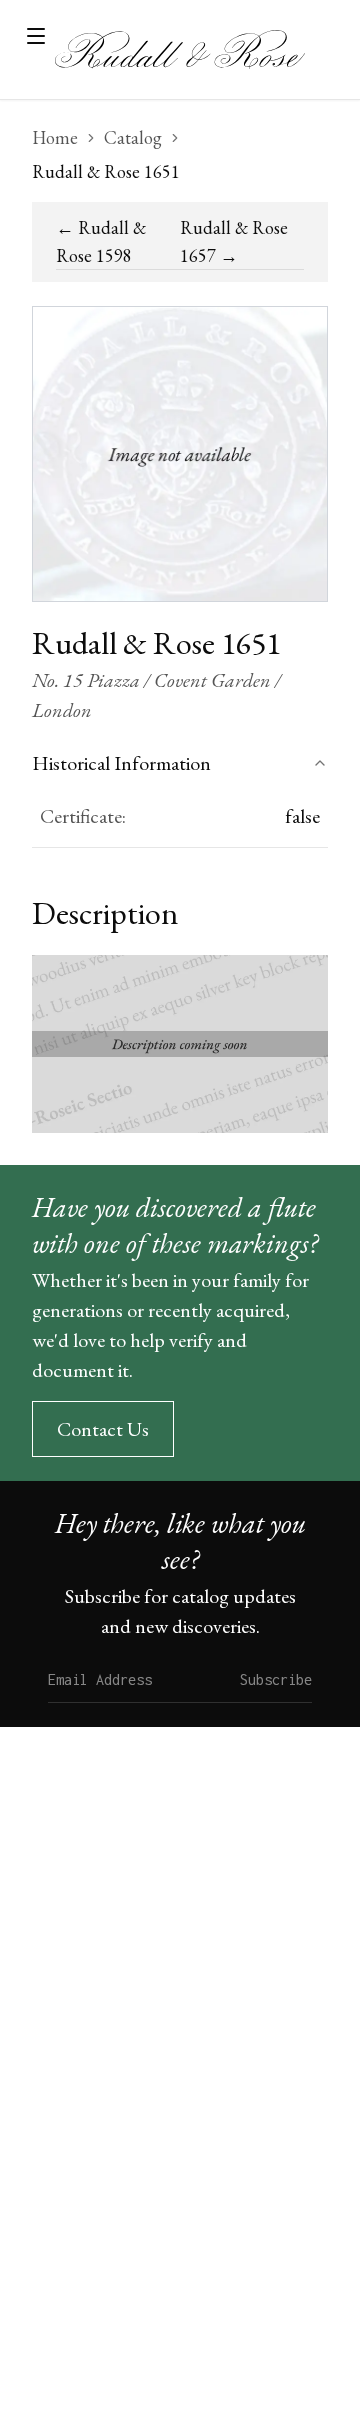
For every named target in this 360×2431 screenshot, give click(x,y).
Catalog (133, 137)
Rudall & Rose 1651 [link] (106, 171)
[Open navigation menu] (36, 36)
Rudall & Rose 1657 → (234, 241)
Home (55, 137)
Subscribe (276, 1679)
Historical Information (121, 763)
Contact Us (103, 1429)
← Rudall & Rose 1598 (101, 241)
